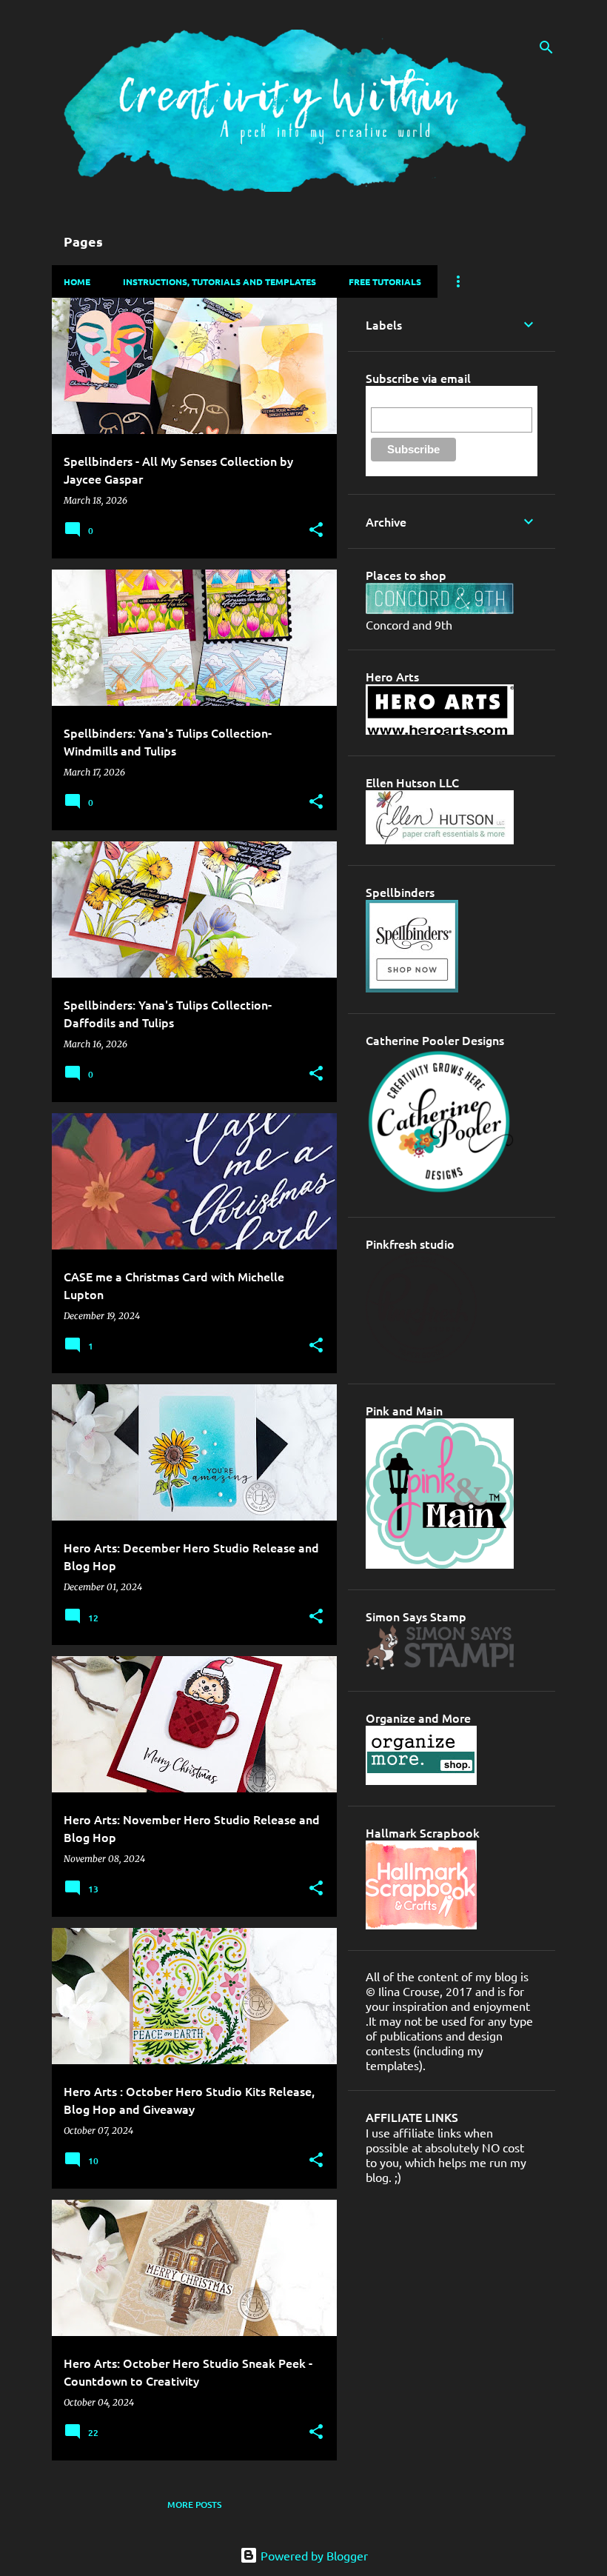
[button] (316, 531)
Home (77, 281)
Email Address (404, 399)
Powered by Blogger (313, 2555)
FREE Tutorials (385, 281)
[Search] (546, 47)
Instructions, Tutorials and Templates (219, 281)
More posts (194, 2505)
